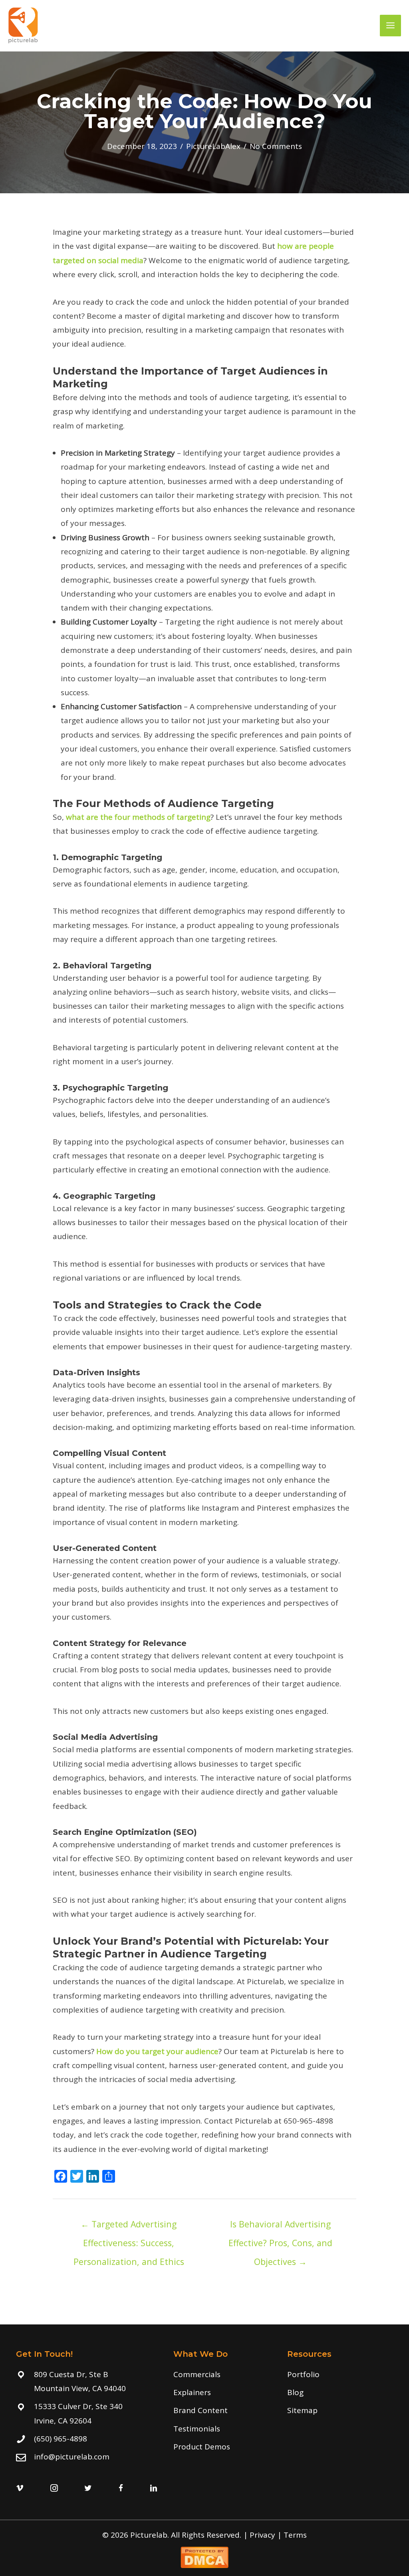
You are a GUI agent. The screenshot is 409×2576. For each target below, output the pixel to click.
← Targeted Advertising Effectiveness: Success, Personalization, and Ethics (129, 2227)
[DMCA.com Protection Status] (204, 2556)
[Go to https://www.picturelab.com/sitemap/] (338, 2410)
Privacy (262, 2535)
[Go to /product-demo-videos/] (222, 2447)
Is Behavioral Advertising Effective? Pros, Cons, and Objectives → (280, 2227)
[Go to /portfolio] (338, 2375)
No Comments (276, 146)
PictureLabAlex (213, 146)
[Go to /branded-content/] (222, 2410)
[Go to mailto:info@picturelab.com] (87, 2457)
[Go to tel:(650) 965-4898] (87, 2439)
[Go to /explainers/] (222, 2393)
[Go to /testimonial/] (222, 2429)
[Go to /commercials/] (222, 2375)
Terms (295, 2535)
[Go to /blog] (338, 2393)
